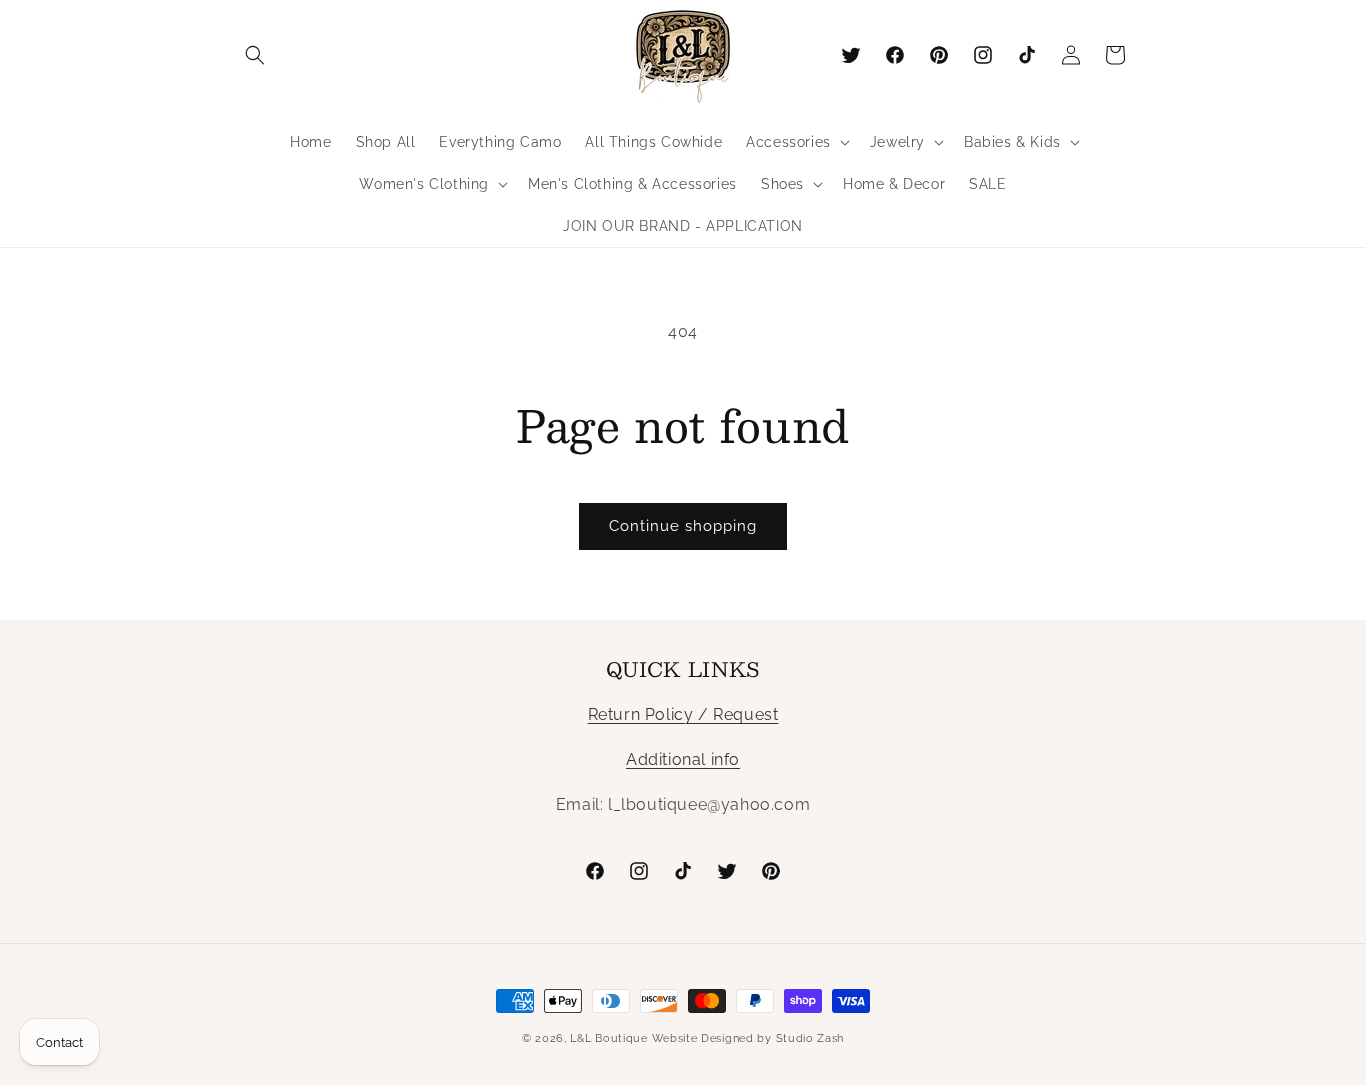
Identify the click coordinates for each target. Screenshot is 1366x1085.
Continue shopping (683, 526)
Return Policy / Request (683, 714)
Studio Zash (810, 1038)
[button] (255, 55)
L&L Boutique (608, 1038)
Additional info (683, 759)
